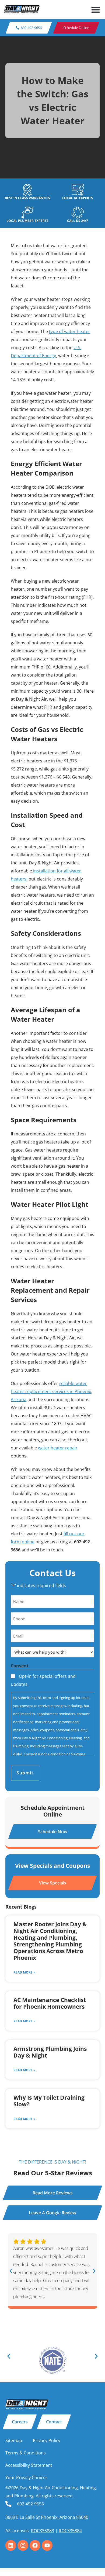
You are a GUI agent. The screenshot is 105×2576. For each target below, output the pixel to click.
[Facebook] (35, 2545)
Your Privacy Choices (27, 2478)
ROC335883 (43, 2531)
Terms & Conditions (26, 2453)
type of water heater (70, 331)
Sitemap (14, 2440)
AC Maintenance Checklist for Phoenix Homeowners (50, 2003)
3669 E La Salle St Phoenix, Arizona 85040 (47, 2517)
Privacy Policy (47, 2440)
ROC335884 (70, 2531)
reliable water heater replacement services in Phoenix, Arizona (51, 1391)
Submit (25, 1773)
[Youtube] (47, 2545)
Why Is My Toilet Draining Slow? (49, 2101)
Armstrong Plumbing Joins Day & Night (50, 2052)
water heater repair (58, 1448)
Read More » (24, 1972)
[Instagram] (23, 2545)
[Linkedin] (11, 2545)
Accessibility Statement (29, 2465)
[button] (95, 10)
